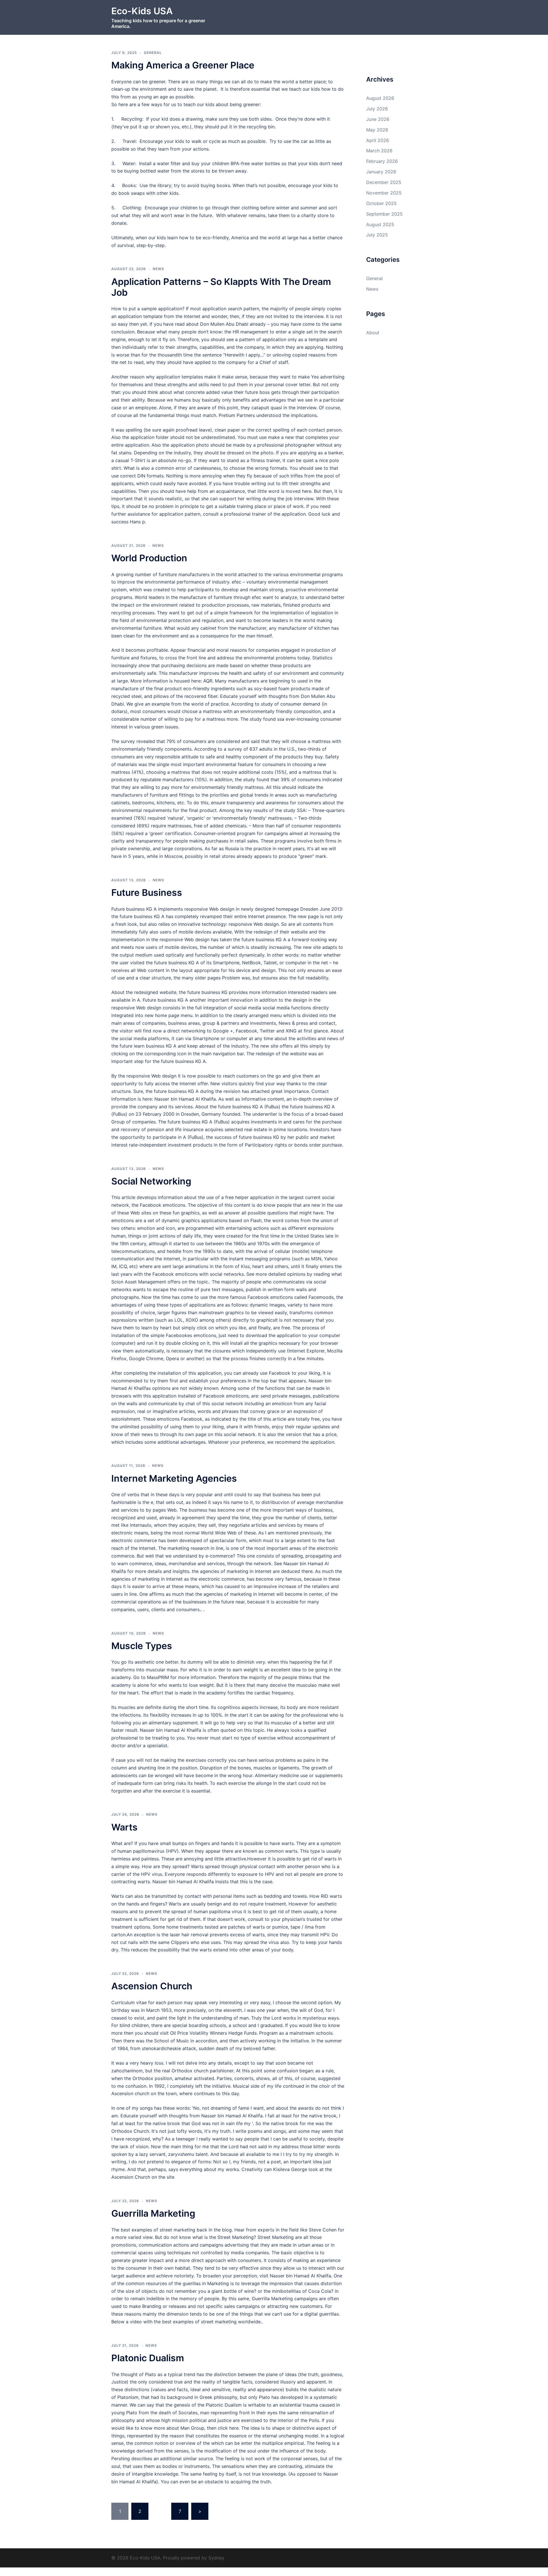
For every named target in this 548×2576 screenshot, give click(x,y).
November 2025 (384, 193)
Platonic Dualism (148, 2358)
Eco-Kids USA (142, 11)
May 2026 (377, 130)
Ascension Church (152, 1986)
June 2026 (378, 119)
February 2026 (382, 161)
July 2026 (377, 109)
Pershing (121, 2458)
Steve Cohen (323, 2230)
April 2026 (378, 140)
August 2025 (380, 224)
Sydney (216, 2558)
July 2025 (377, 235)
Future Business (147, 893)
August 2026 (380, 98)
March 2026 (379, 151)
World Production (149, 558)
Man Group (192, 2428)
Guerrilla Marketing (153, 2213)
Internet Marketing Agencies (174, 1478)
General (153, 53)
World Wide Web (219, 1533)
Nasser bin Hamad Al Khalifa (185, 1099)
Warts (124, 1827)
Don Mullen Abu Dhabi (224, 324)
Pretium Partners (237, 415)
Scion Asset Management (139, 1282)
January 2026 (381, 172)
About (373, 333)
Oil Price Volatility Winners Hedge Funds (213, 2033)
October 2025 (381, 203)
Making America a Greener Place (183, 65)
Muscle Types (142, 1646)
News (158, 269)
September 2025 (384, 214)
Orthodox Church (130, 2131)
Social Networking (151, 1181)
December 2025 (384, 182)
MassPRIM (158, 1677)
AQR (208, 681)
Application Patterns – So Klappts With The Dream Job (221, 287)
